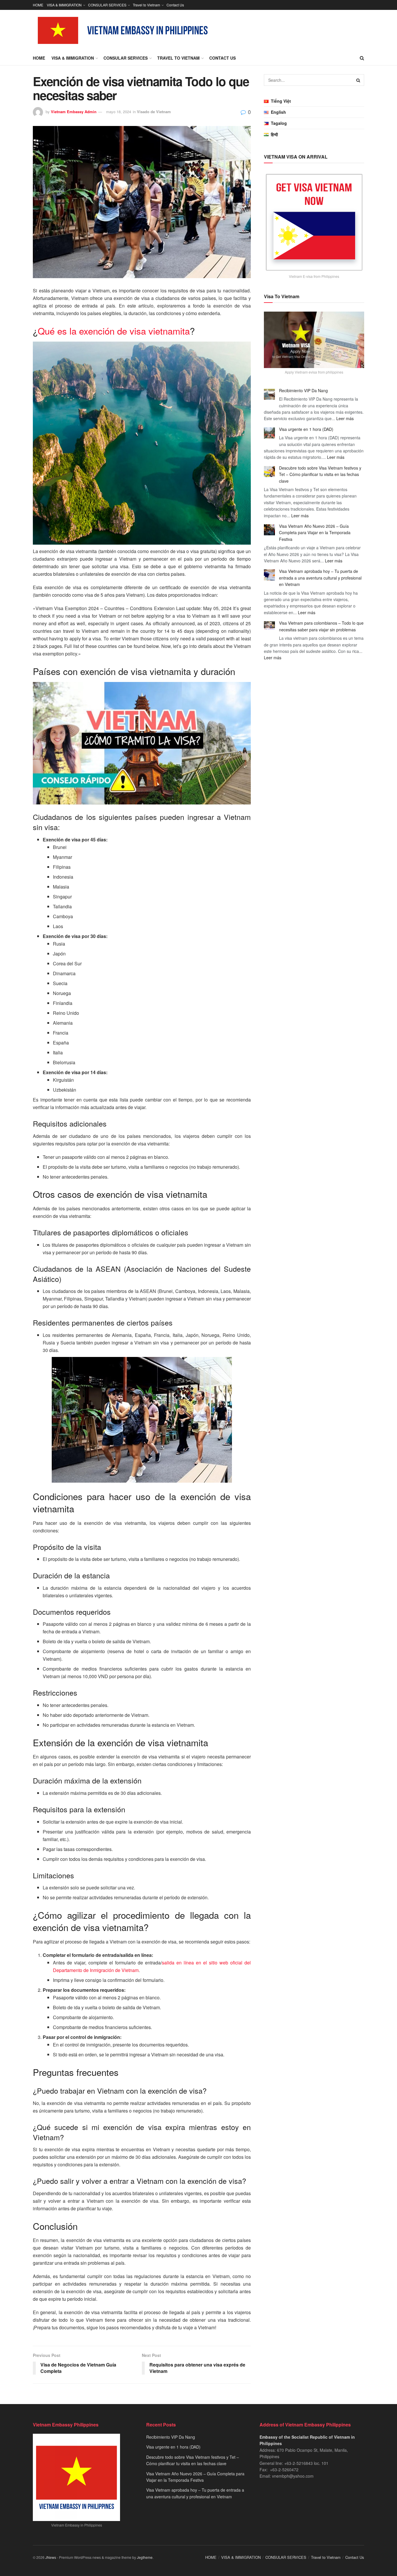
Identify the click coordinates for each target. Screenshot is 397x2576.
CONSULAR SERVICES (107, 5)
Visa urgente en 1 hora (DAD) (306, 429)
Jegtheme (145, 2557)
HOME (38, 5)
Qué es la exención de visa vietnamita (114, 331)
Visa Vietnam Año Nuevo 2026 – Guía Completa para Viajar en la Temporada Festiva (315, 533)
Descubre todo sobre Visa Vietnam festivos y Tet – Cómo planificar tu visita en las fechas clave (320, 474)
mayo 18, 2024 (119, 112)
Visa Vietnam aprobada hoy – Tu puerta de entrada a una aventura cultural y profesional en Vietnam (320, 578)
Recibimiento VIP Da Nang (303, 390)
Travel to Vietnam (146, 5)
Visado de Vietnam (154, 112)
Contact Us (175, 5)
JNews (51, 2557)
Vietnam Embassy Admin (74, 112)
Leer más (345, 418)
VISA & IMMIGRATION (64, 5)
